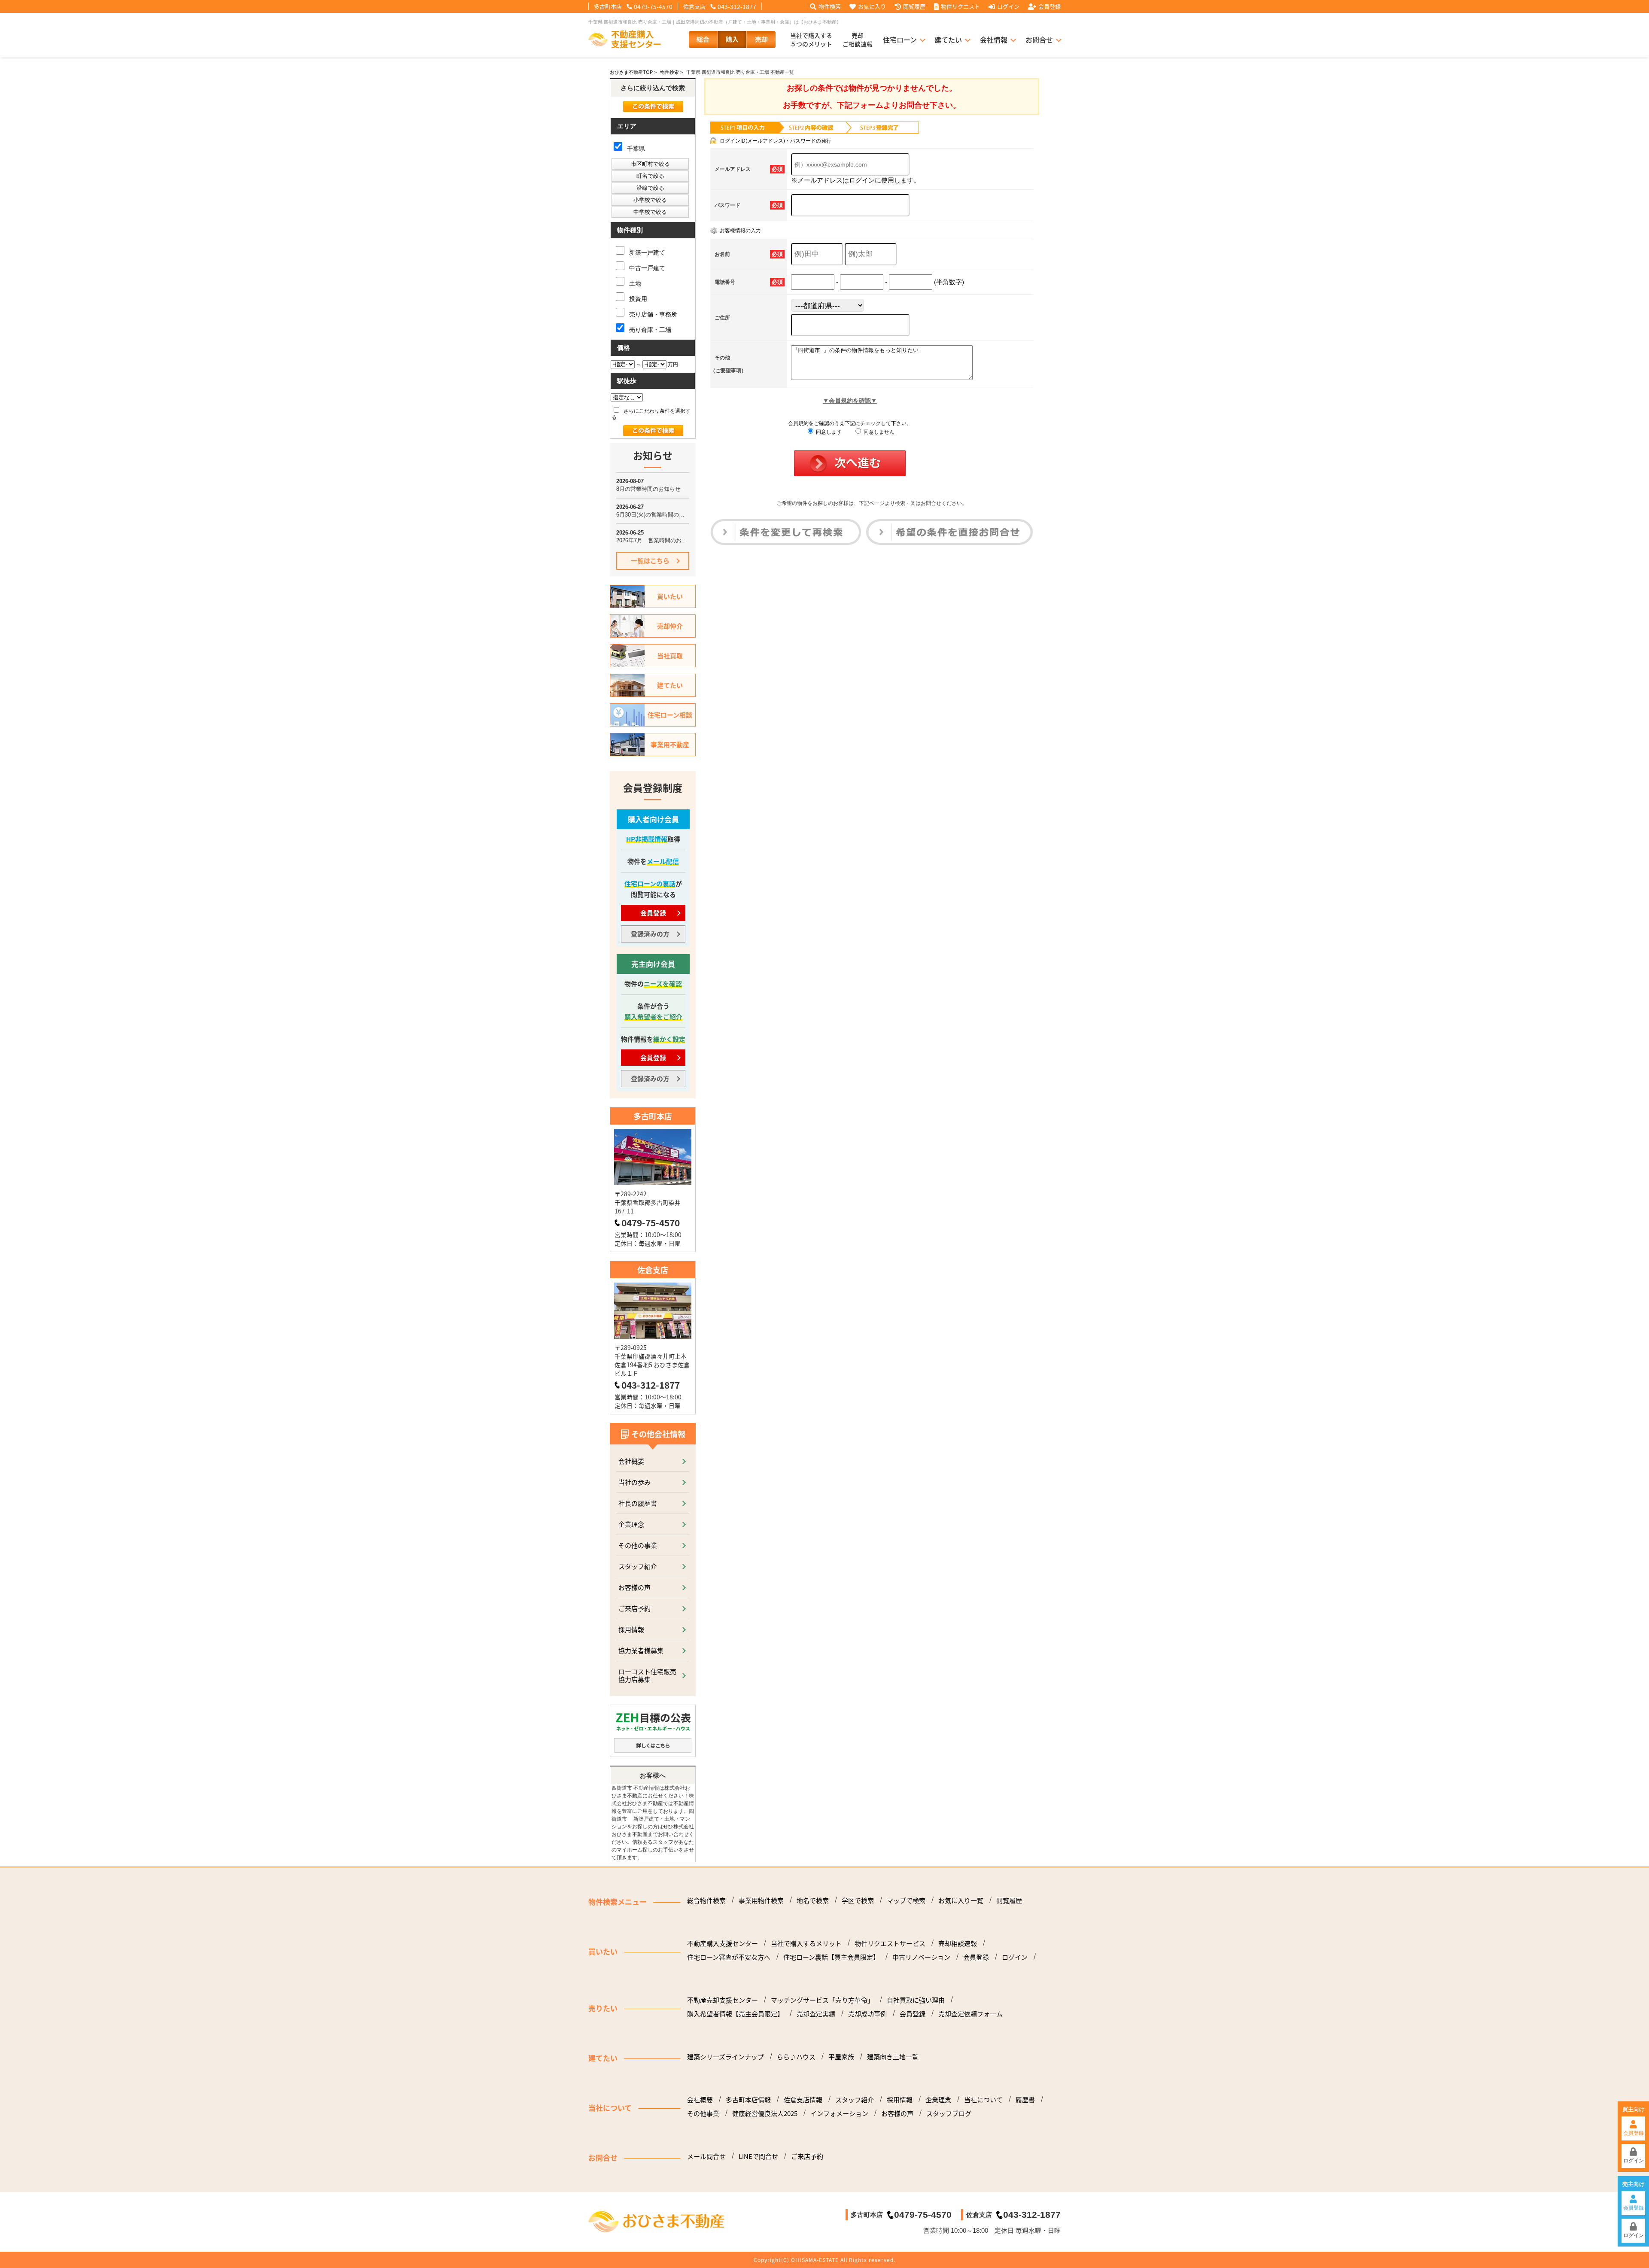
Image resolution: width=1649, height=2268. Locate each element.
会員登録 (1050, 6)
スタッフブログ (949, 2113)
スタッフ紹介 (638, 1566)
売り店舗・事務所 (652, 314)
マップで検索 (906, 1900)
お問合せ (1039, 40)
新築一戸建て (646, 252)
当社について (983, 2100)
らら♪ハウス (796, 2057)
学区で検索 (858, 1900)
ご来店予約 (634, 1608)
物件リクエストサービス (890, 1943)
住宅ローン (900, 40)
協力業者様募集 (641, 1650)
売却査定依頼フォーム (971, 2014)
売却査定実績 (816, 2014)
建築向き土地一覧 (893, 2057)
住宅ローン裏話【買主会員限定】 (831, 1957)
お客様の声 (634, 1587)
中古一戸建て (646, 268)
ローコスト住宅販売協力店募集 (647, 1675)
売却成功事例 (867, 2014)
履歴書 (1025, 2100)
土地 (634, 283)
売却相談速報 (958, 1943)
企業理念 (631, 1524)
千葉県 (635, 149)
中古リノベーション (921, 1957)
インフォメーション (839, 2113)
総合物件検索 (706, 1900)
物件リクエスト (960, 6)
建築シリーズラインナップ (726, 2057)
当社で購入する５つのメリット (811, 40)
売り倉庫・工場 (649, 330)
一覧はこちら (650, 561)
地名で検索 (813, 1900)
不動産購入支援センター (723, 1943)
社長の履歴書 (638, 1503)
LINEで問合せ (758, 2156)
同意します (828, 432)
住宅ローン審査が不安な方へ (729, 1957)
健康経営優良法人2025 (765, 2113)
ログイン (1008, 6)
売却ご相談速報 (858, 40)
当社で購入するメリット (806, 1943)
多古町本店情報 (748, 2100)
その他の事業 (638, 1545)
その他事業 (703, 2113)
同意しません (878, 432)
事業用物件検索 (761, 1900)
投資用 (637, 299)
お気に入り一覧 (961, 1900)
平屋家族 (841, 2057)
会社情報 (994, 40)
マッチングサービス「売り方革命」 (822, 2000)
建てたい (948, 40)
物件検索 (830, 6)
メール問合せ (706, 2156)
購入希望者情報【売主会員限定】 (735, 2014)
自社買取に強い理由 (916, 2000)
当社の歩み (634, 1482)
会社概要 (631, 1461)
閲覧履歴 (914, 6)
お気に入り (872, 6)
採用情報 (631, 1629)
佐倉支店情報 (803, 2100)
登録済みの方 (650, 934)
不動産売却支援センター (723, 2000)
